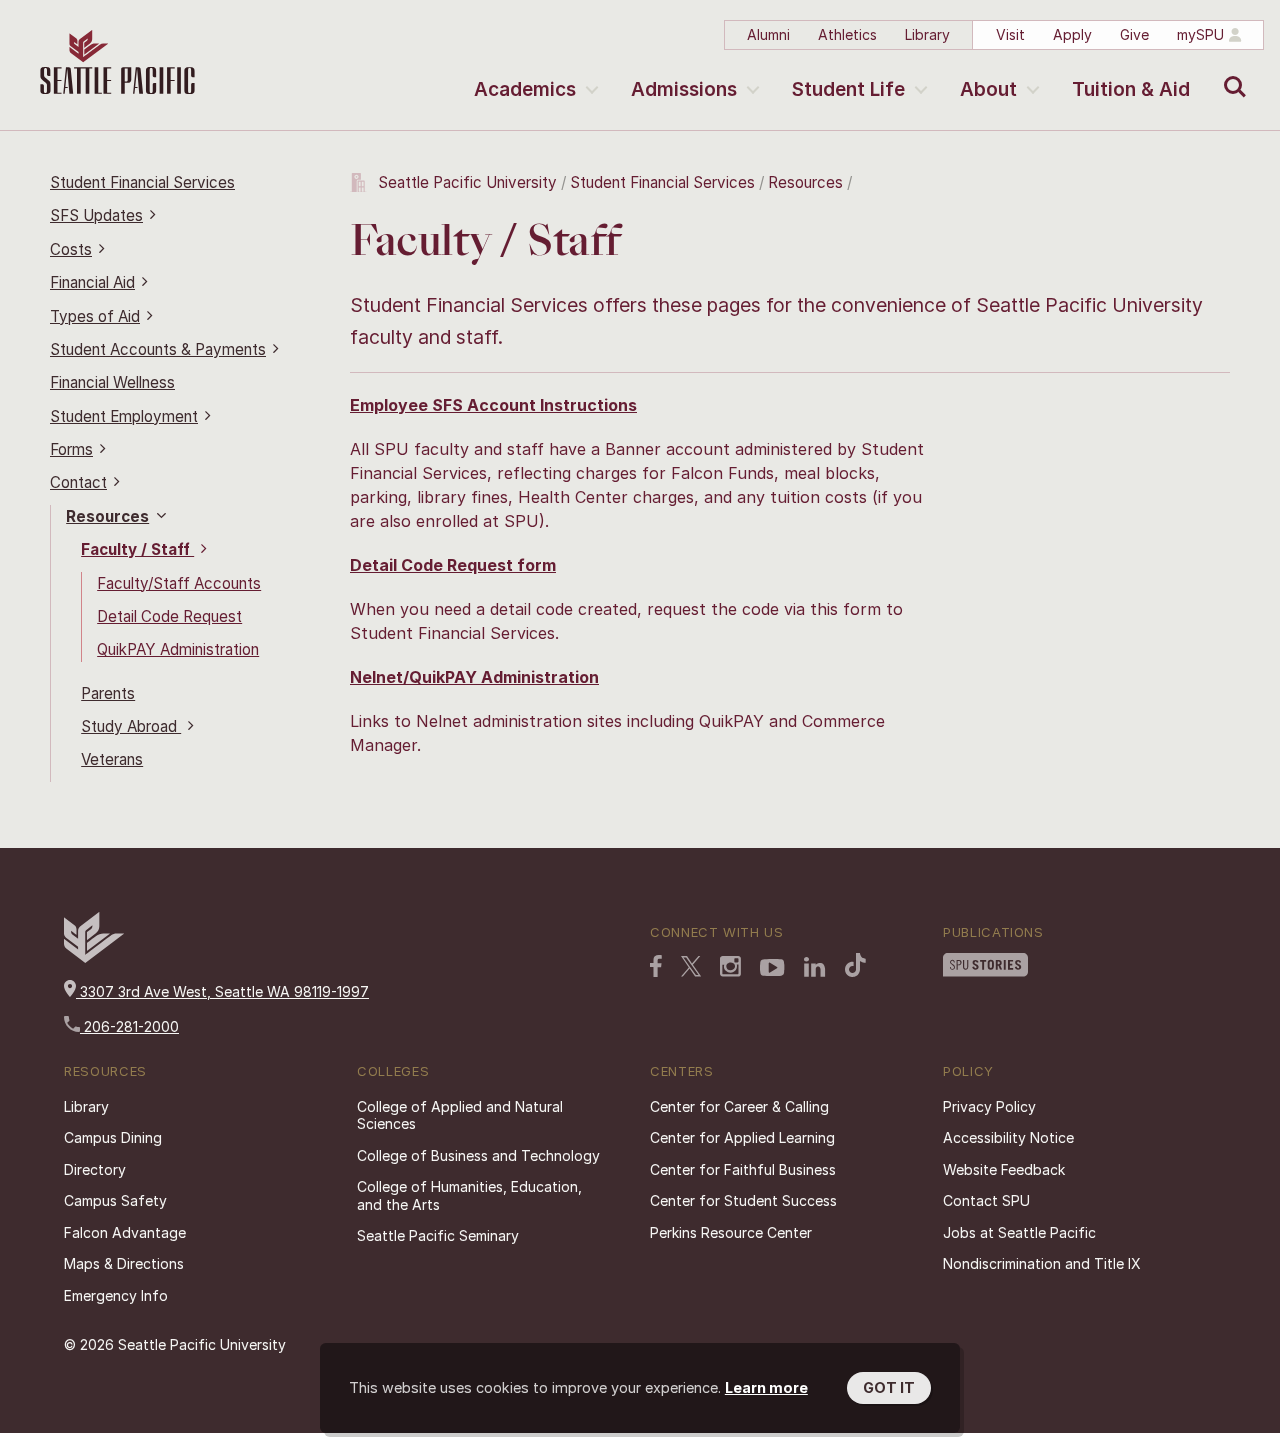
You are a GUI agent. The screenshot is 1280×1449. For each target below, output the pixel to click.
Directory (95, 1169)
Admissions (684, 89)
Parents (108, 693)
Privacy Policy (989, 1106)
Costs (71, 249)
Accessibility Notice (1008, 1137)
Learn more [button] (766, 1387)
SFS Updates (96, 215)
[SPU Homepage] (94, 957)
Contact (78, 482)
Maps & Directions (124, 1263)
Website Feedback (1004, 1169)
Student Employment (124, 416)
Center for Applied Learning (742, 1137)
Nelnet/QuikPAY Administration (474, 677)
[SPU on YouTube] (772, 970)
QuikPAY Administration (178, 649)
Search (1230, 72)
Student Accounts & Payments (158, 349)
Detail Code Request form (453, 565)
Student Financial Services (142, 182)
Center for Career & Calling (739, 1106)
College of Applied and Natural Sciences (460, 1115)
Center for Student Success (743, 1200)
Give (1134, 34)
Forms (71, 449)
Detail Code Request (169, 616)
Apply (1072, 34)
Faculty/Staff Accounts (179, 583)
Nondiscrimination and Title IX (1042, 1263)
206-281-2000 (129, 1026)
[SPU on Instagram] (730, 968)
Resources (107, 516)
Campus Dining (113, 1137)
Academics (525, 89)
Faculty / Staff (137, 549)
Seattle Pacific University (467, 182)
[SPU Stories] (985, 967)
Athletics (847, 34)
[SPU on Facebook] (656, 968)
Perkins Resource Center (731, 1232)
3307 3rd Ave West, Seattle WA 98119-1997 (222, 991)
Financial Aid (92, 282)
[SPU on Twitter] (691, 968)
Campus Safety (115, 1200)
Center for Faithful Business (743, 1169)
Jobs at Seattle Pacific (1019, 1232)
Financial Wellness (112, 382)
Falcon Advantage (125, 1232)
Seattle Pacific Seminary (438, 1235)
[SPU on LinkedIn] (815, 969)
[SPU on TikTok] (855, 967)
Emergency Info (116, 1295)
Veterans (112, 759)
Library (927, 34)
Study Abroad (131, 726)
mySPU (1200, 34)
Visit (1010, 34)
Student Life (848, 89)
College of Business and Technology (478, 1155)
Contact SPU (986, 1200)
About (988, 89)
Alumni (768, 34)
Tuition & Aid (1131, 89)
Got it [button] (889, 1387)
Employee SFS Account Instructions (493, 405)
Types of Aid (95, 316)
